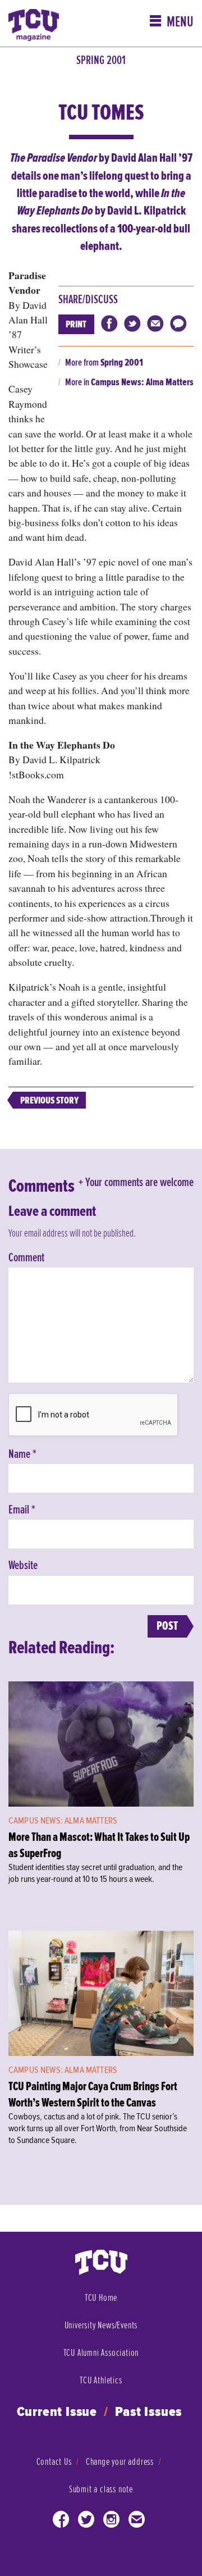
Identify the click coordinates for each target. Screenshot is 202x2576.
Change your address (120, 2462)
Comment (26, 1258)
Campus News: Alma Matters (142, 382)
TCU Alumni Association (101, 2353)
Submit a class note (101, 2489)
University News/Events (101, 2325)
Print (76, 324)
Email (22, 1510)
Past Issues (149, 2412)
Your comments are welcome (139, 1183)
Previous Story (49, 1100)
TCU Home (101, 2298)
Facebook (61, 2522)
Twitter (86, 2522)
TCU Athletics (101, 2380)
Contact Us (54, 2462)
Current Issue (57, 2412)
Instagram (112, 2522)
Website (23, 1566)
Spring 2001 (101, 61)
